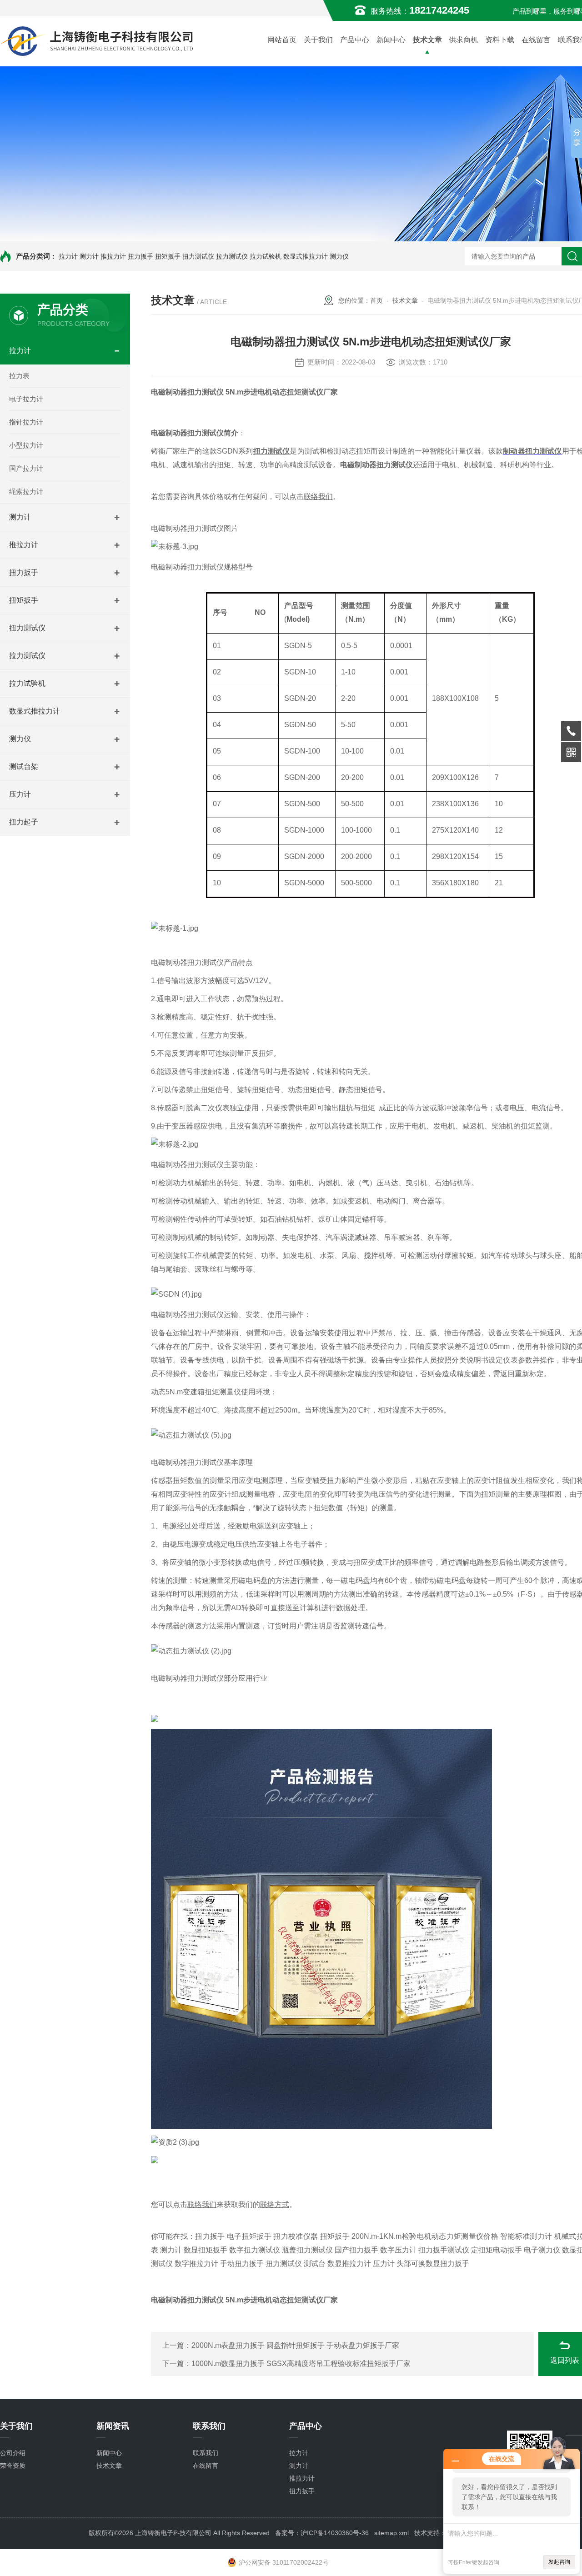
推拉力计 (113, 256)
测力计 (89, 256)
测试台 (315, 2264)
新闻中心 (391, 40)
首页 (376, 300)
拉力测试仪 (232, 256)
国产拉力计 (26, 468)
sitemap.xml (391, 2533)
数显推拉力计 (349, 2264)
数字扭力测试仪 (255, 2250)
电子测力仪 (542, 2250)
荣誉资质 (13, 2466)
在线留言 (536, 40)
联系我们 (206, 2453)
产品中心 (355, 40)
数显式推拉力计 (306, 256)
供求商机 (463, 40)
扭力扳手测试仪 (444, 2250)
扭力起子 (24, 822)
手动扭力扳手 (242, 2264)
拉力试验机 (266, 256)
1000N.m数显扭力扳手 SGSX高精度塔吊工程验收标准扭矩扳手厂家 (301, 2364)
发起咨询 (559, 2562)
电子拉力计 (26, 399)
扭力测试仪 (198, 256)
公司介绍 (13, 2453)
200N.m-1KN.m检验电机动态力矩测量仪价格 (425, 2236)
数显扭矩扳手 (206, 2250)
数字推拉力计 (196, 2264)
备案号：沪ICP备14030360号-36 (322, 2533)
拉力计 (68, 256)
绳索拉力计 (26, 492)
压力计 (20, 794)
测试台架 (24, 766)
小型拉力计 (26, 445)
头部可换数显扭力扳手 (433, 2264)
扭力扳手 (140, 256)
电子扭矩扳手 (249, 2236)
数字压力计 (398, 2250)
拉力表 (19, 376)
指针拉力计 (26, 422)
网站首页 (282, 40)
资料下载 (500, 40)
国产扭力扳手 (356, 2250)
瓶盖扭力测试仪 (307, 2250)
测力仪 (339, 256)
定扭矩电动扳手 (497, 2250)
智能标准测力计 (526, 2236)
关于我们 (318, 40)
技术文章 (427, 40)
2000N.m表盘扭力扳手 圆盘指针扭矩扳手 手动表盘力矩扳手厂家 (295, 2345)
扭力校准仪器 (296, 2236)
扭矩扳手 (168, 256)
